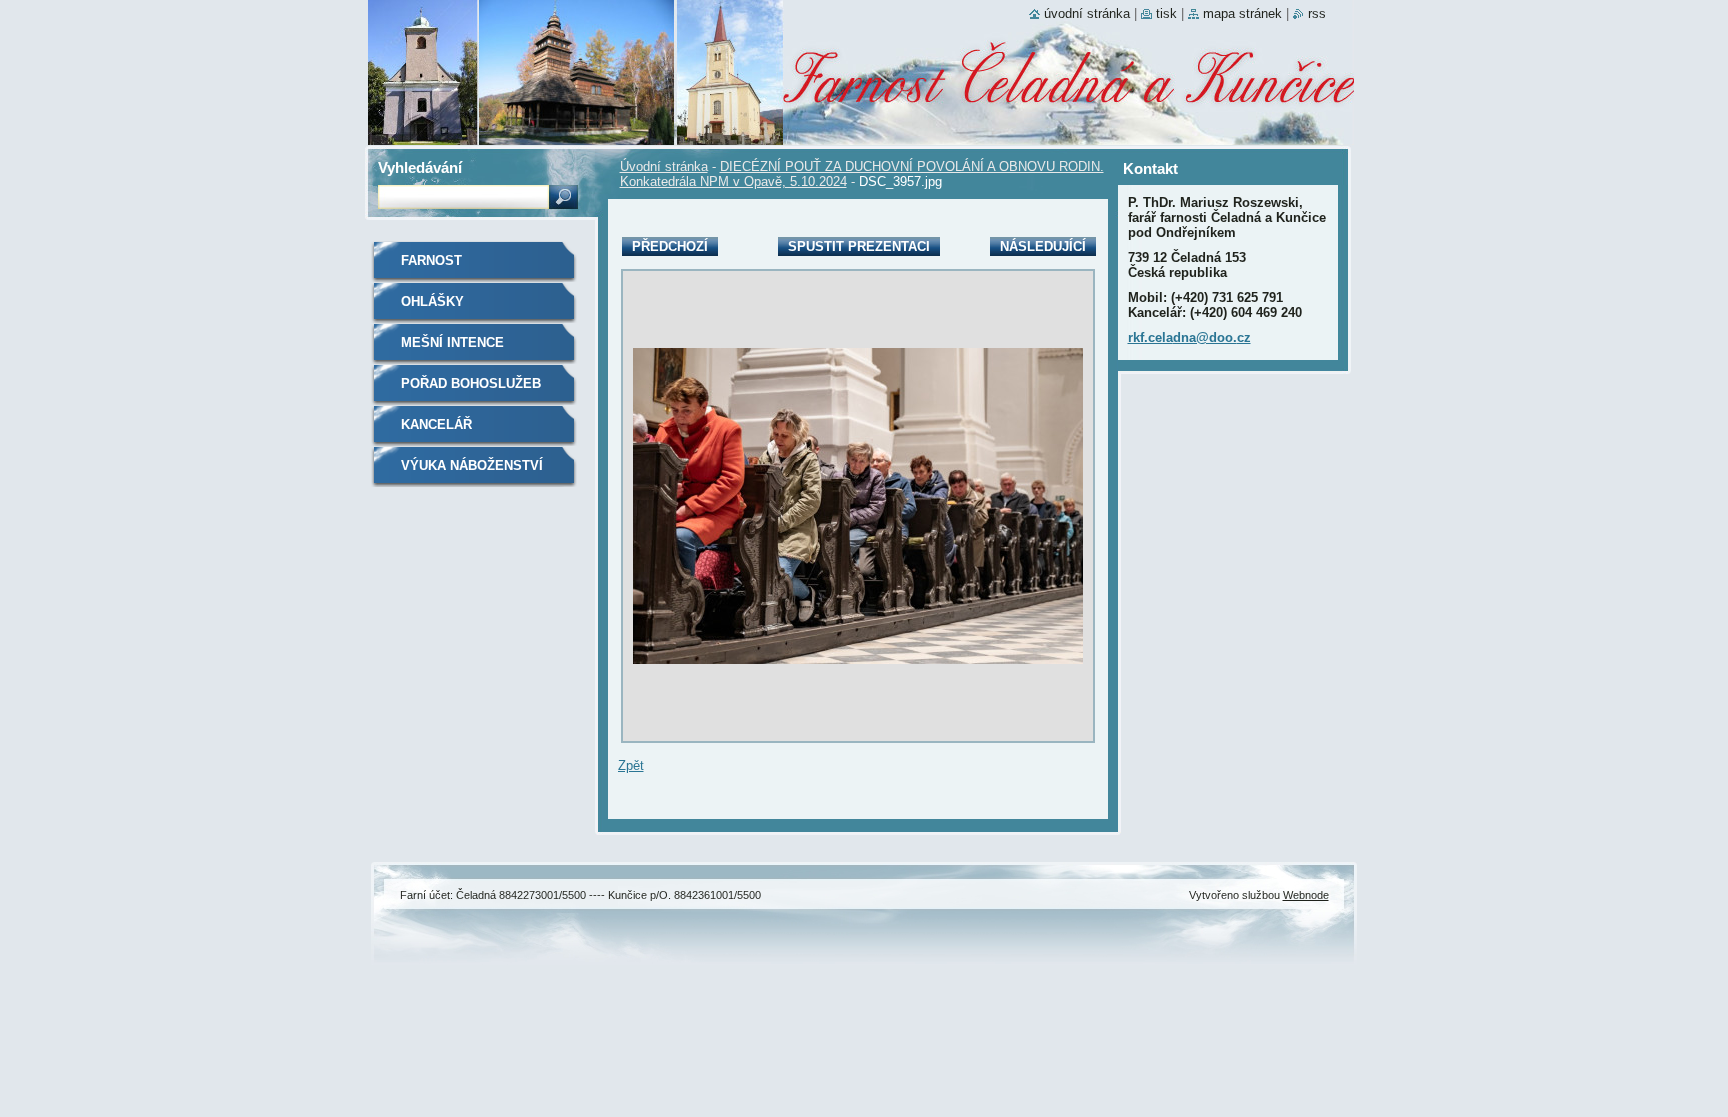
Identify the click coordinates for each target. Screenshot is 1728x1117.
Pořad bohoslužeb (471, 383)
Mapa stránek (1242, 13)
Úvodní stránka (664, 166)
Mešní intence (452, 342)
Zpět (631, 765)
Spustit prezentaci (859, 246)
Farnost (431, 260)
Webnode (1306, 895)
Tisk (1166, 13)
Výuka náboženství (472, 465)
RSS (1317, 13)
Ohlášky (432, 301)
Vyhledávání (420, 167)
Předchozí (670, 246)
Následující (1043, 246)
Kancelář (436, 424)
